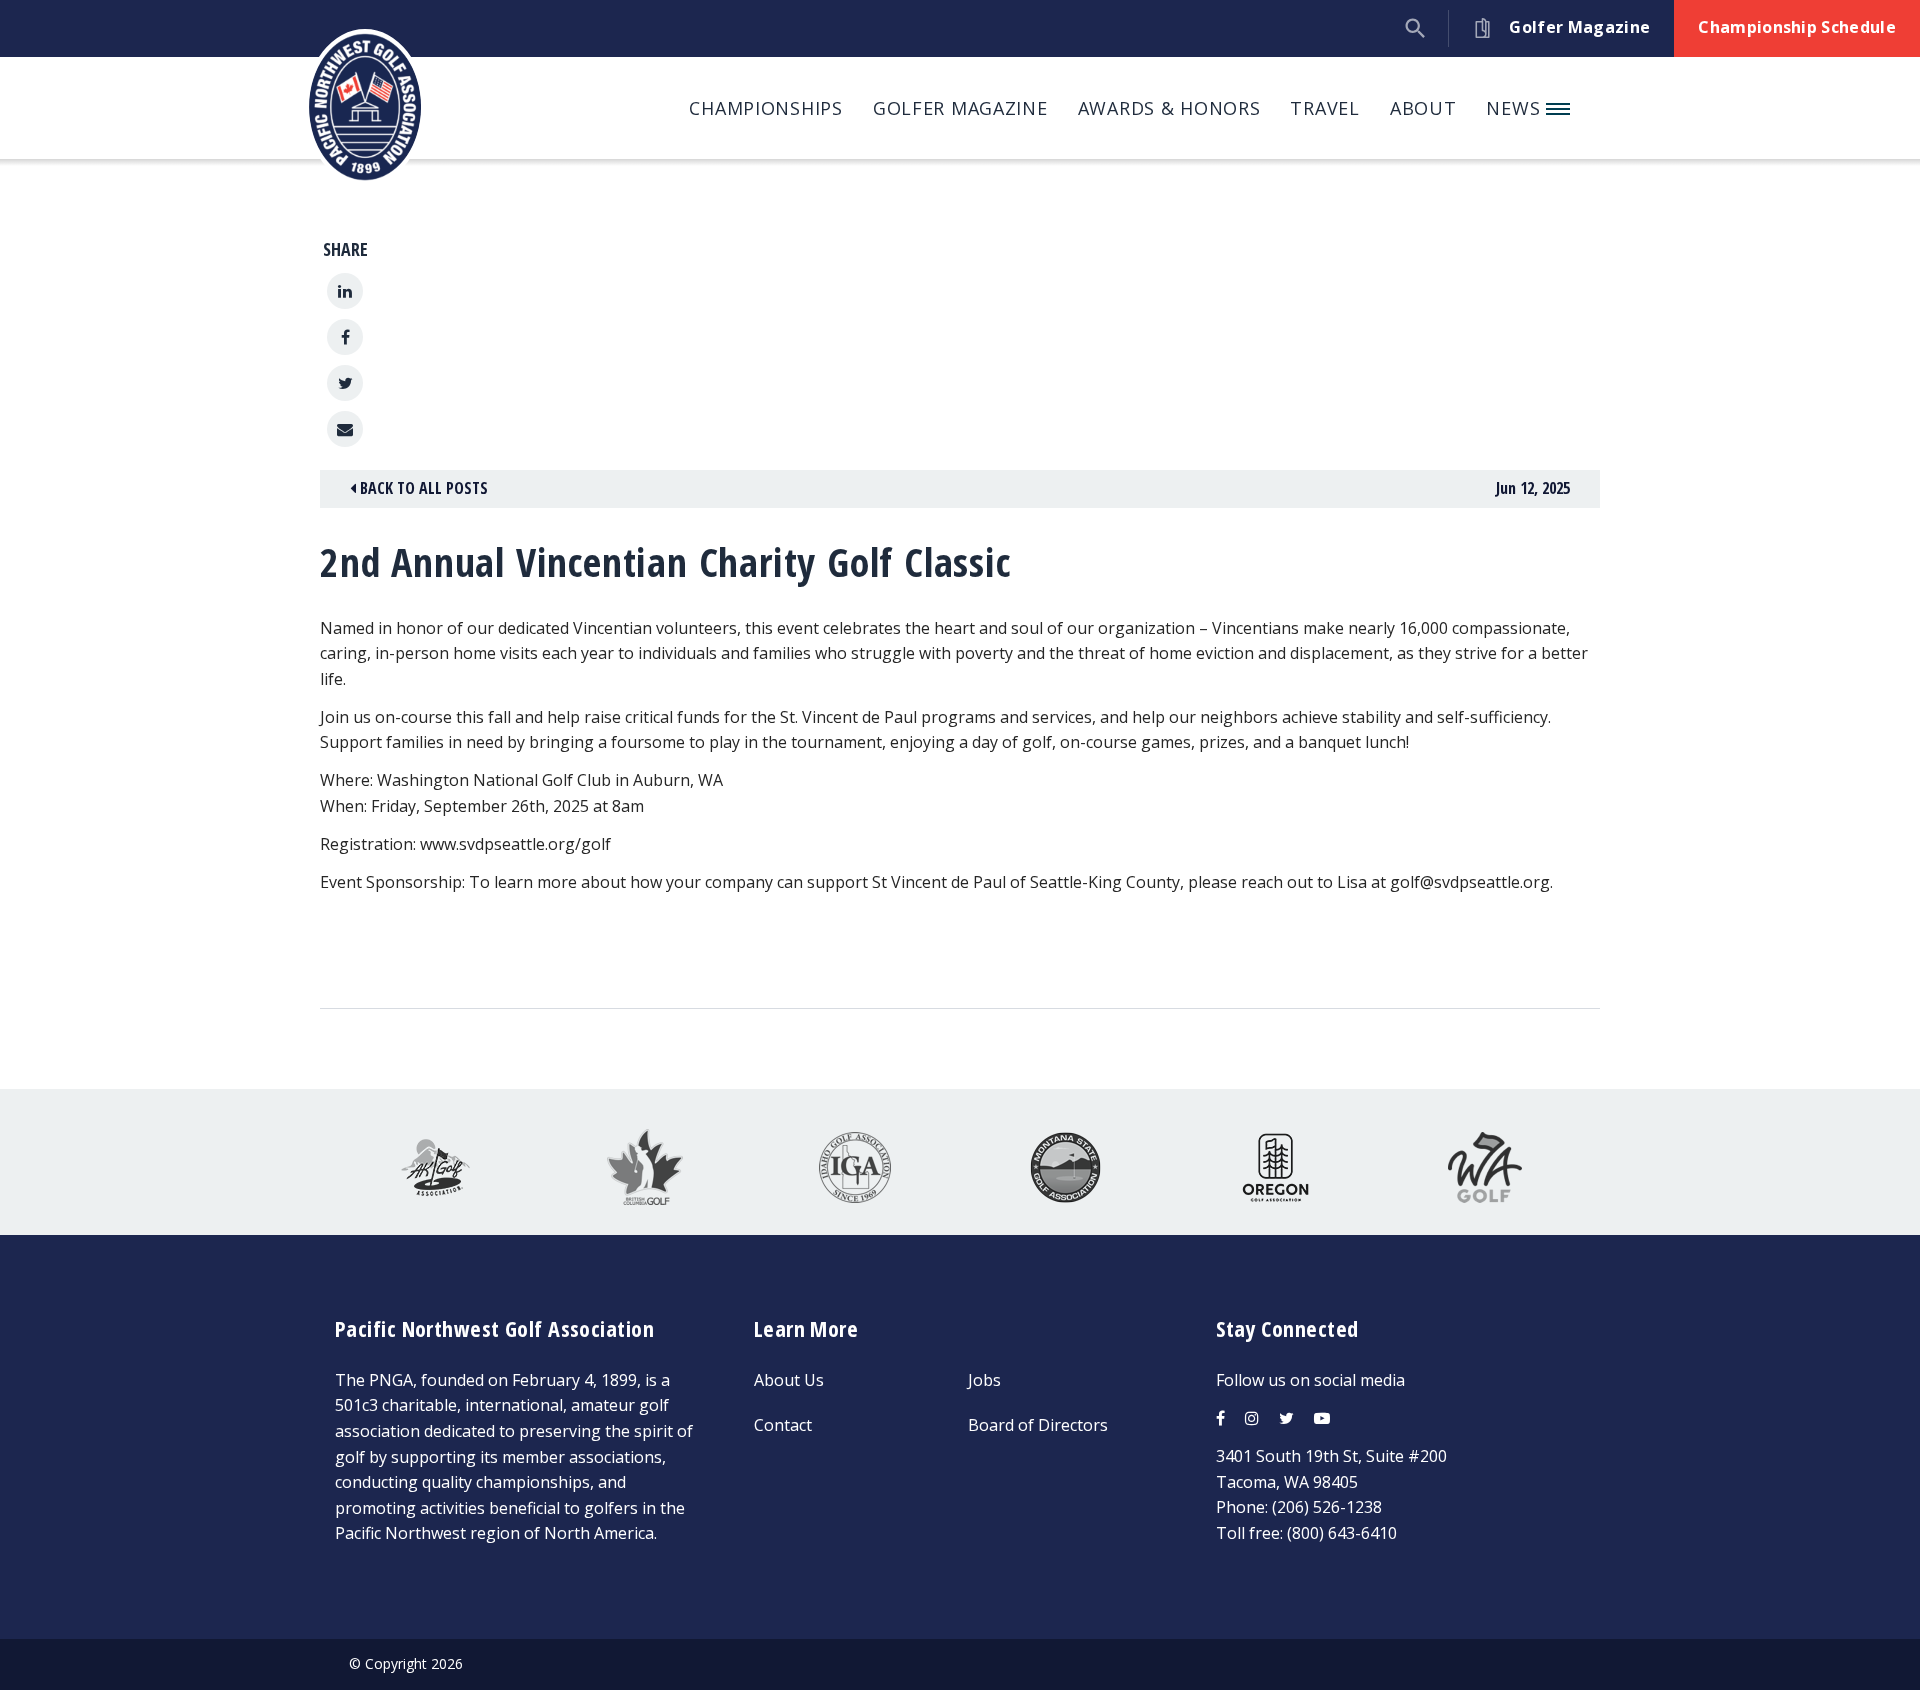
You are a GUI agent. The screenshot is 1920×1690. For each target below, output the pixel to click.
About (1423, 108)
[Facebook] (345, 337)
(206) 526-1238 (1327, 1507)
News (1516, 108)
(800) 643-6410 (1342, 1533)
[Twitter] (345, 383)
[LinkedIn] (345, 291)
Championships (765, 108)
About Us (789, 1380)
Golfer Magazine (960, 108)
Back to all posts (422, 488)
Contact (783, 1425)
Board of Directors (1038, 1425)
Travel (1324, 108)
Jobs (984, 1380)
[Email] (345, 429)
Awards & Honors (1169, 108)
